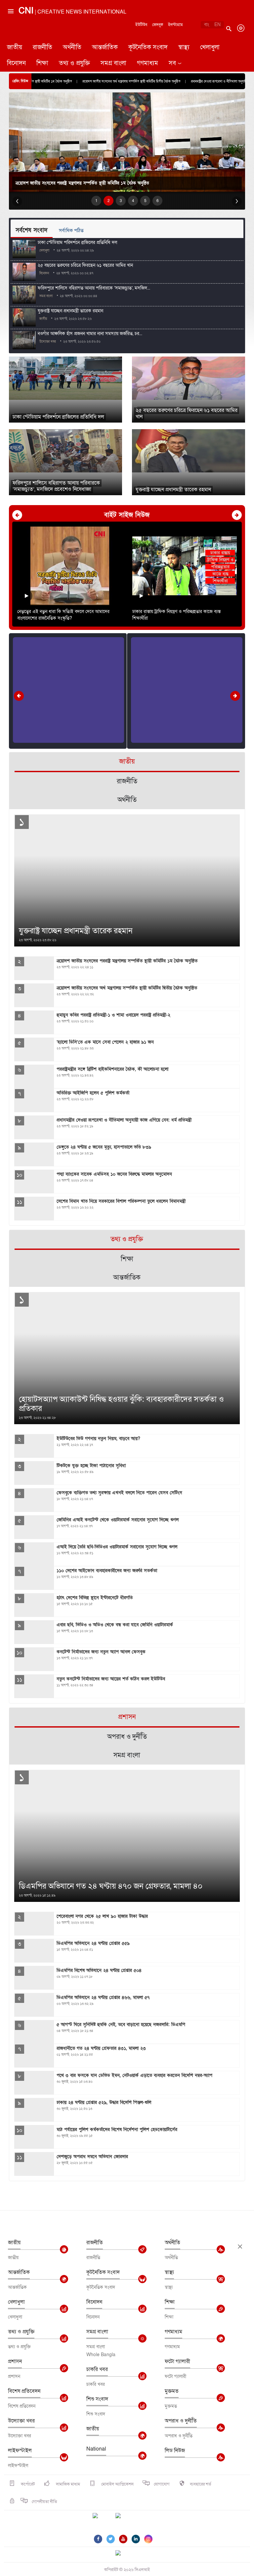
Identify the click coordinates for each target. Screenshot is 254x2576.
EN (217, 25)
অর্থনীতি (72, 47)
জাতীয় (15, 47)
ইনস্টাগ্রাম (175, 25)
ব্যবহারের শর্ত (201, 2484)
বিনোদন (16, 63)
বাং (207, 25)
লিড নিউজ (175, 2451)
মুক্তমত (172, 2391)
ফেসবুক (158, 25)
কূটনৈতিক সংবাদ (148, 47)
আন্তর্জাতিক (105, 47)
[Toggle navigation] (10, 38)
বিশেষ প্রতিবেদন (24, 2391)
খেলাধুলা (210, 47)
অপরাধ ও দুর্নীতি (181, 2421)
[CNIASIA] (122, 2554)
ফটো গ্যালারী (177, 2361)
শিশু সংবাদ (97, 2399)
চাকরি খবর (97, 2369)
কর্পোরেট (27, 2484)
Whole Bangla (101, 2355)
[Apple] (128, 2520)
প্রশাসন (15, 2361)
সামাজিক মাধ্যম (67, 2484)
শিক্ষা (42, 63)
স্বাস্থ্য (184, 47)
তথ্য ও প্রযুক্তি (74, 63)
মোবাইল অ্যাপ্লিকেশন (117, 2484)
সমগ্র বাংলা (113, 63)
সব (172, 63)
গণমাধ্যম (148, 63)
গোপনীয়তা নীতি (44, 2502)
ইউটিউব (141, 25)
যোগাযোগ (162, 2484)
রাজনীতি (42, 47)
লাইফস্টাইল (20, 2451)
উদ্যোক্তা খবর (21, 2421)
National (96, 2449)
